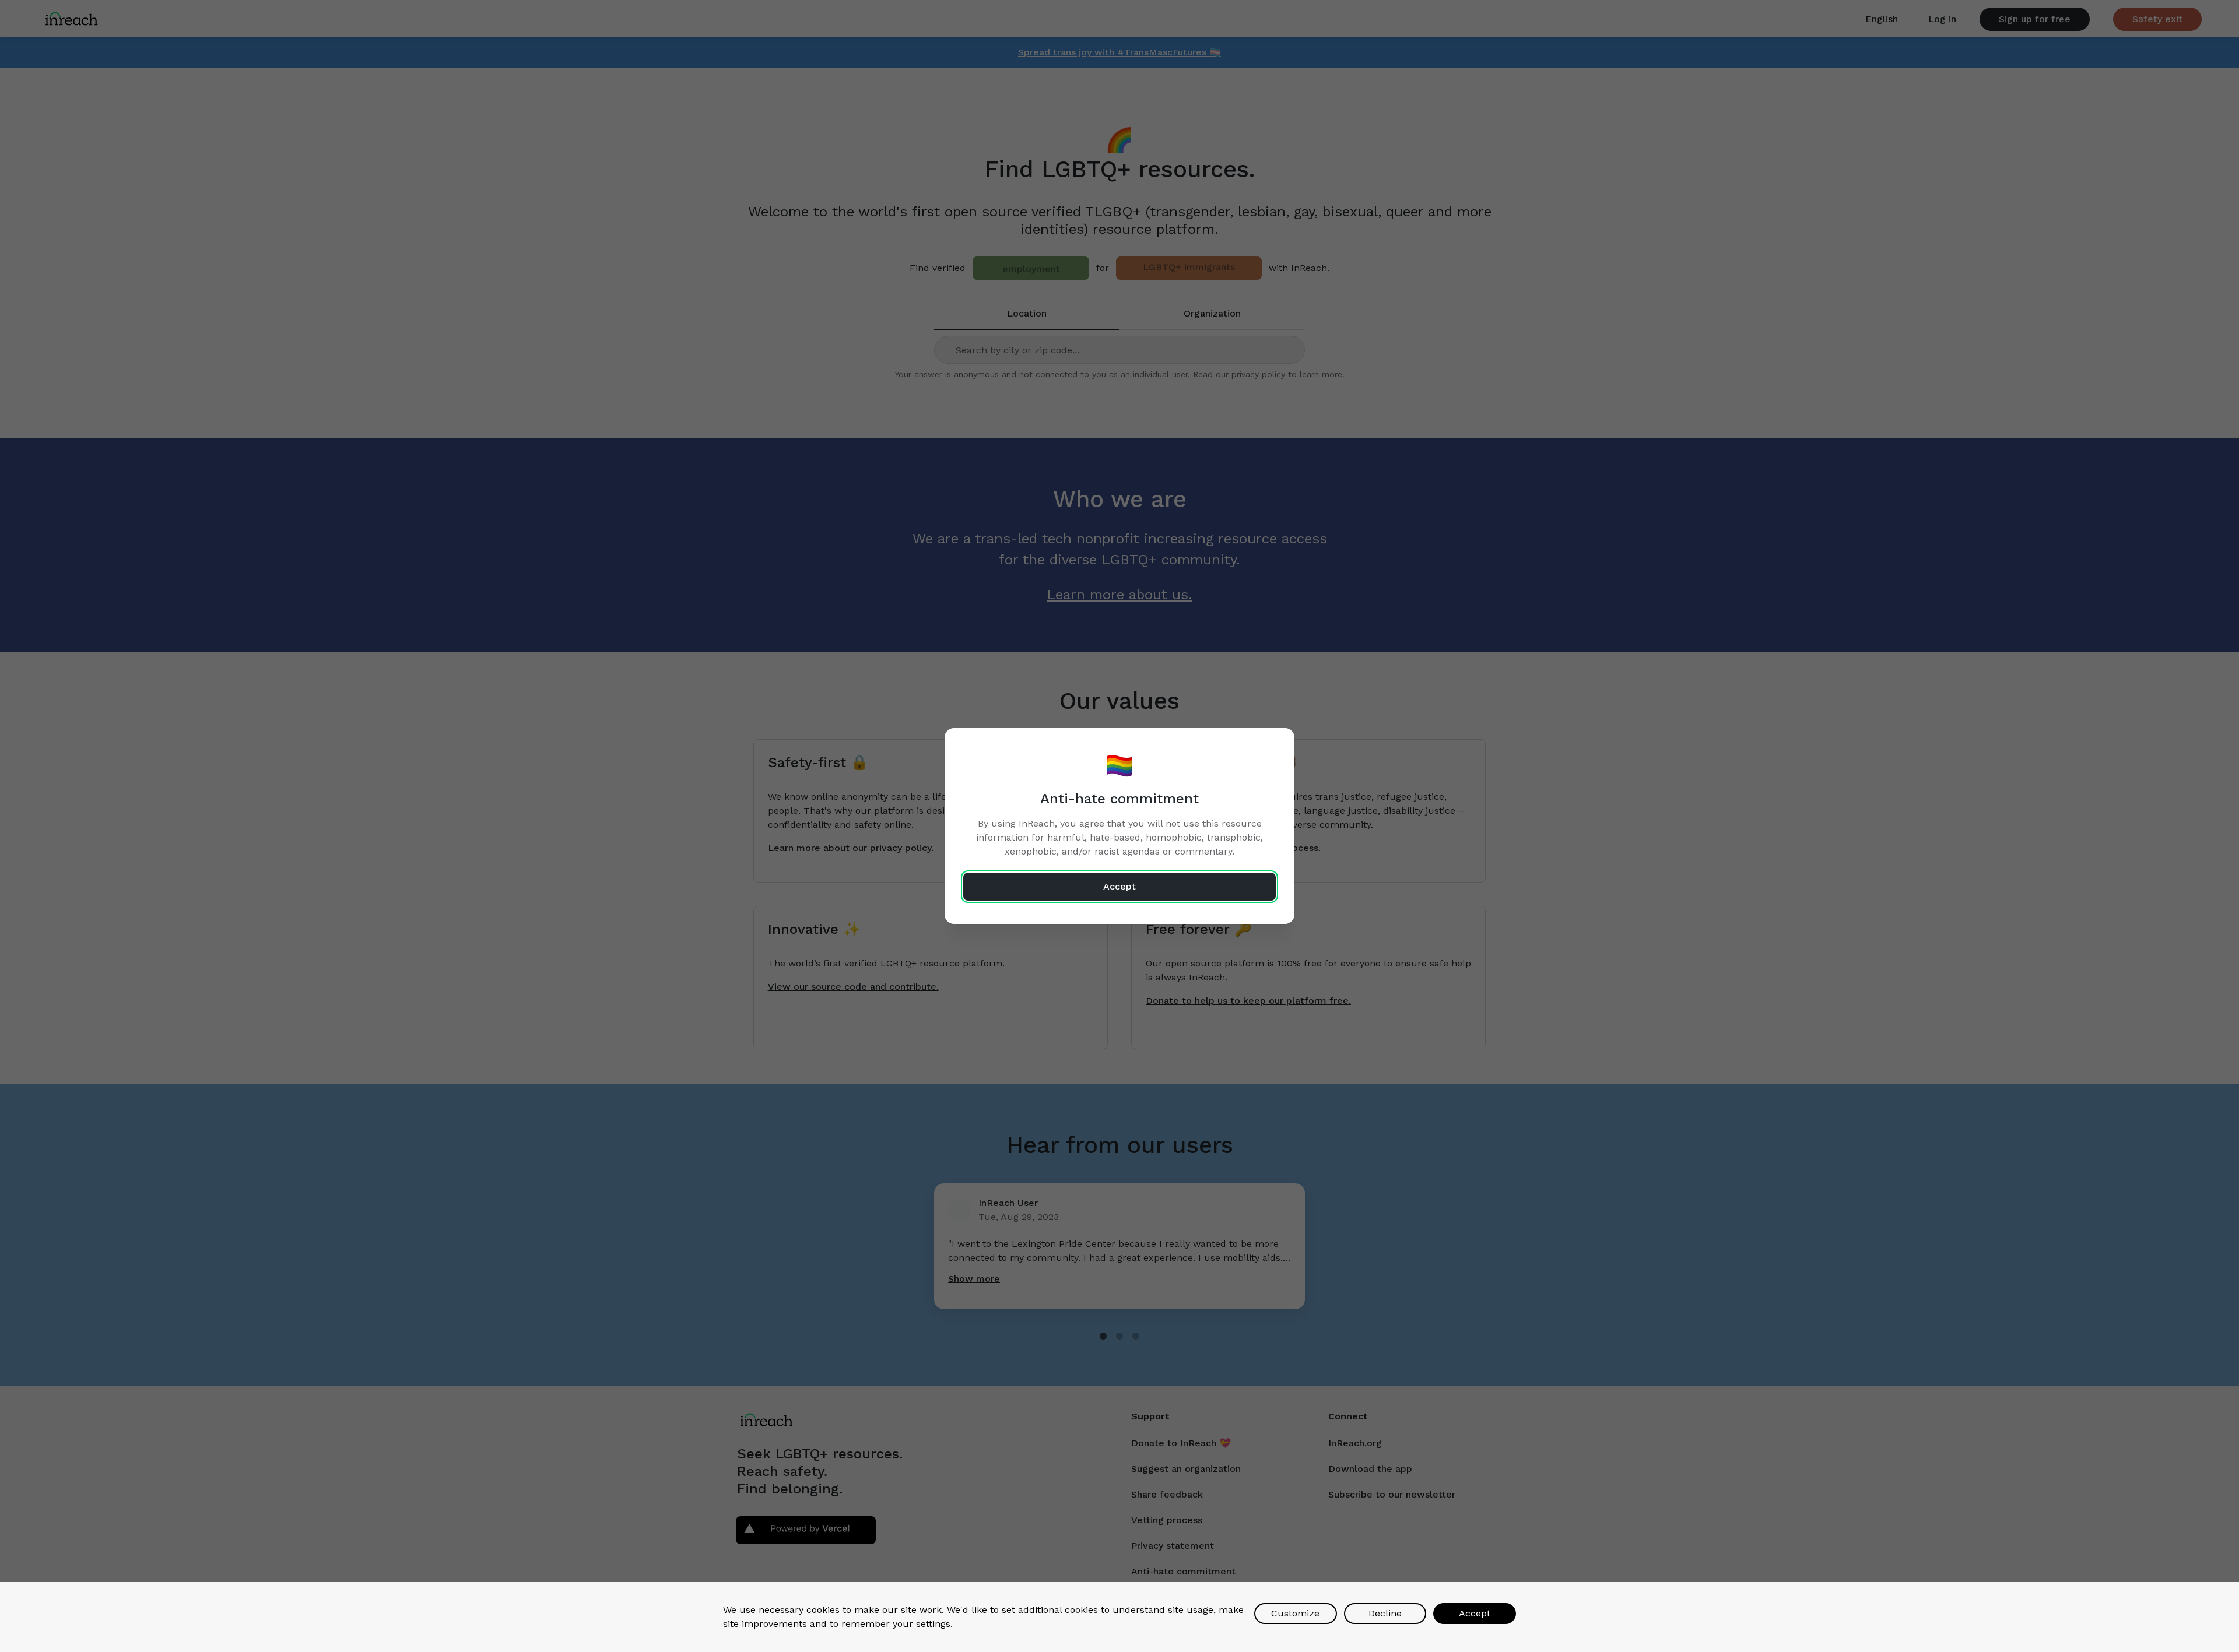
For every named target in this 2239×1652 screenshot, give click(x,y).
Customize (1295, 1613)
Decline (1385, 1613)
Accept (1475, 1613)
